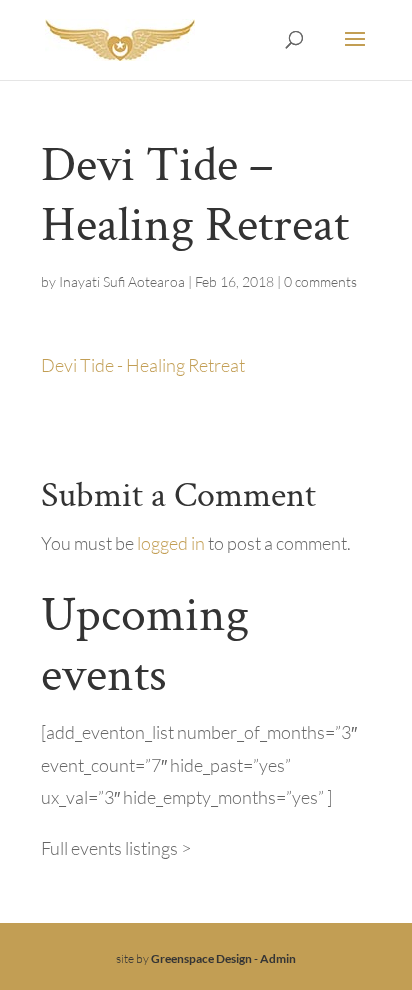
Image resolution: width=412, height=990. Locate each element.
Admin (278, 958)
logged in (171, 543)
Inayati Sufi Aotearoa (122, 281)
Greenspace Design (201, 958)
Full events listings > (116, 848)
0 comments (320, 281)
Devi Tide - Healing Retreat (143, 365)
